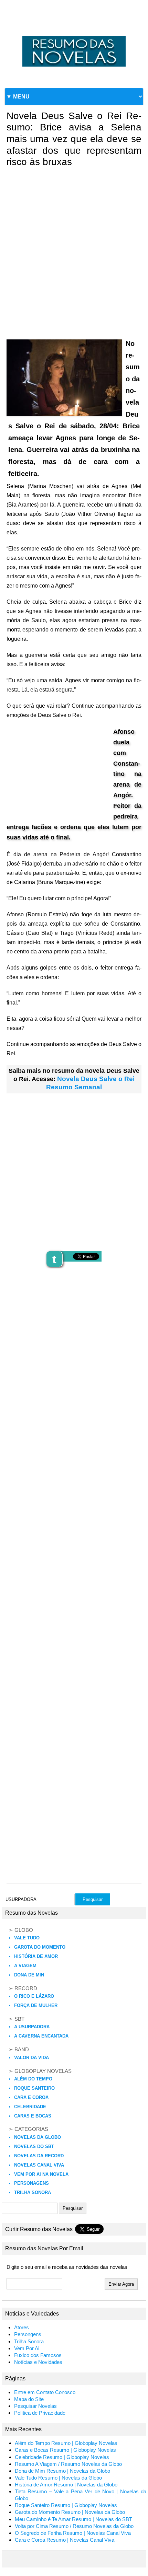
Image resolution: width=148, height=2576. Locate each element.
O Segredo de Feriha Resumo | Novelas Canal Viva (73, 2533)
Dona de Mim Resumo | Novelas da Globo (62, 2471)
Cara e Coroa (31, 2097)
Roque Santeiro (34, 2088)
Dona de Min (29, 1975)
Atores (22, 2328)
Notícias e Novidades (38, 2362)
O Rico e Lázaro (34, 1996)
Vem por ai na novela (41, 2174)
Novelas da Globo (38, 2137)
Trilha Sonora (33, 2192)
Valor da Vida (31, 2058)
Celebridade (30, 2107)
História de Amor (36, 1956)
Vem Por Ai (27, 2348)
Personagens (31, 2183)
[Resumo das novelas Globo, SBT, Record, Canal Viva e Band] (74, 36)
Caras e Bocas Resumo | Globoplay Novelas (65, 2450)
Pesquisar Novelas (35, 2406)
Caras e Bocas (33, 2116)
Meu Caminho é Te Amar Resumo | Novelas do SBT (73, 2519)
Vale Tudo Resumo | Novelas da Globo (58, 2478)
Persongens (28, 2334)
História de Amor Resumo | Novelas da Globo (66, 2485)
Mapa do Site (29, 2399)
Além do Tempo (33, 2079)
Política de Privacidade (40, 2413)
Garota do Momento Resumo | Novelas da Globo (70, 2512)
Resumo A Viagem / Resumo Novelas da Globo (68, 2464)
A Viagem (25, 1966)
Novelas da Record (39, 2156)
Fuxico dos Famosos (38, 2355)
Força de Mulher (36, 2005)
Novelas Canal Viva (39, 2165)
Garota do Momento (40, 1947)
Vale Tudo (27, 1938)
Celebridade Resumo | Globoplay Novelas (62, 2457)
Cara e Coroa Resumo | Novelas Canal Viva (65, 2540)
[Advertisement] (74, 248)
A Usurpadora (32, 2027)
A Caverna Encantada (41, 2036)
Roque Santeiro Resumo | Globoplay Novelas (66, 2505)
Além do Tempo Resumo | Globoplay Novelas (66, 2443)
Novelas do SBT (34, 2146)
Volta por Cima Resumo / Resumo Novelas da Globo (74, 2526)
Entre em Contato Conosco (45, 2392)
